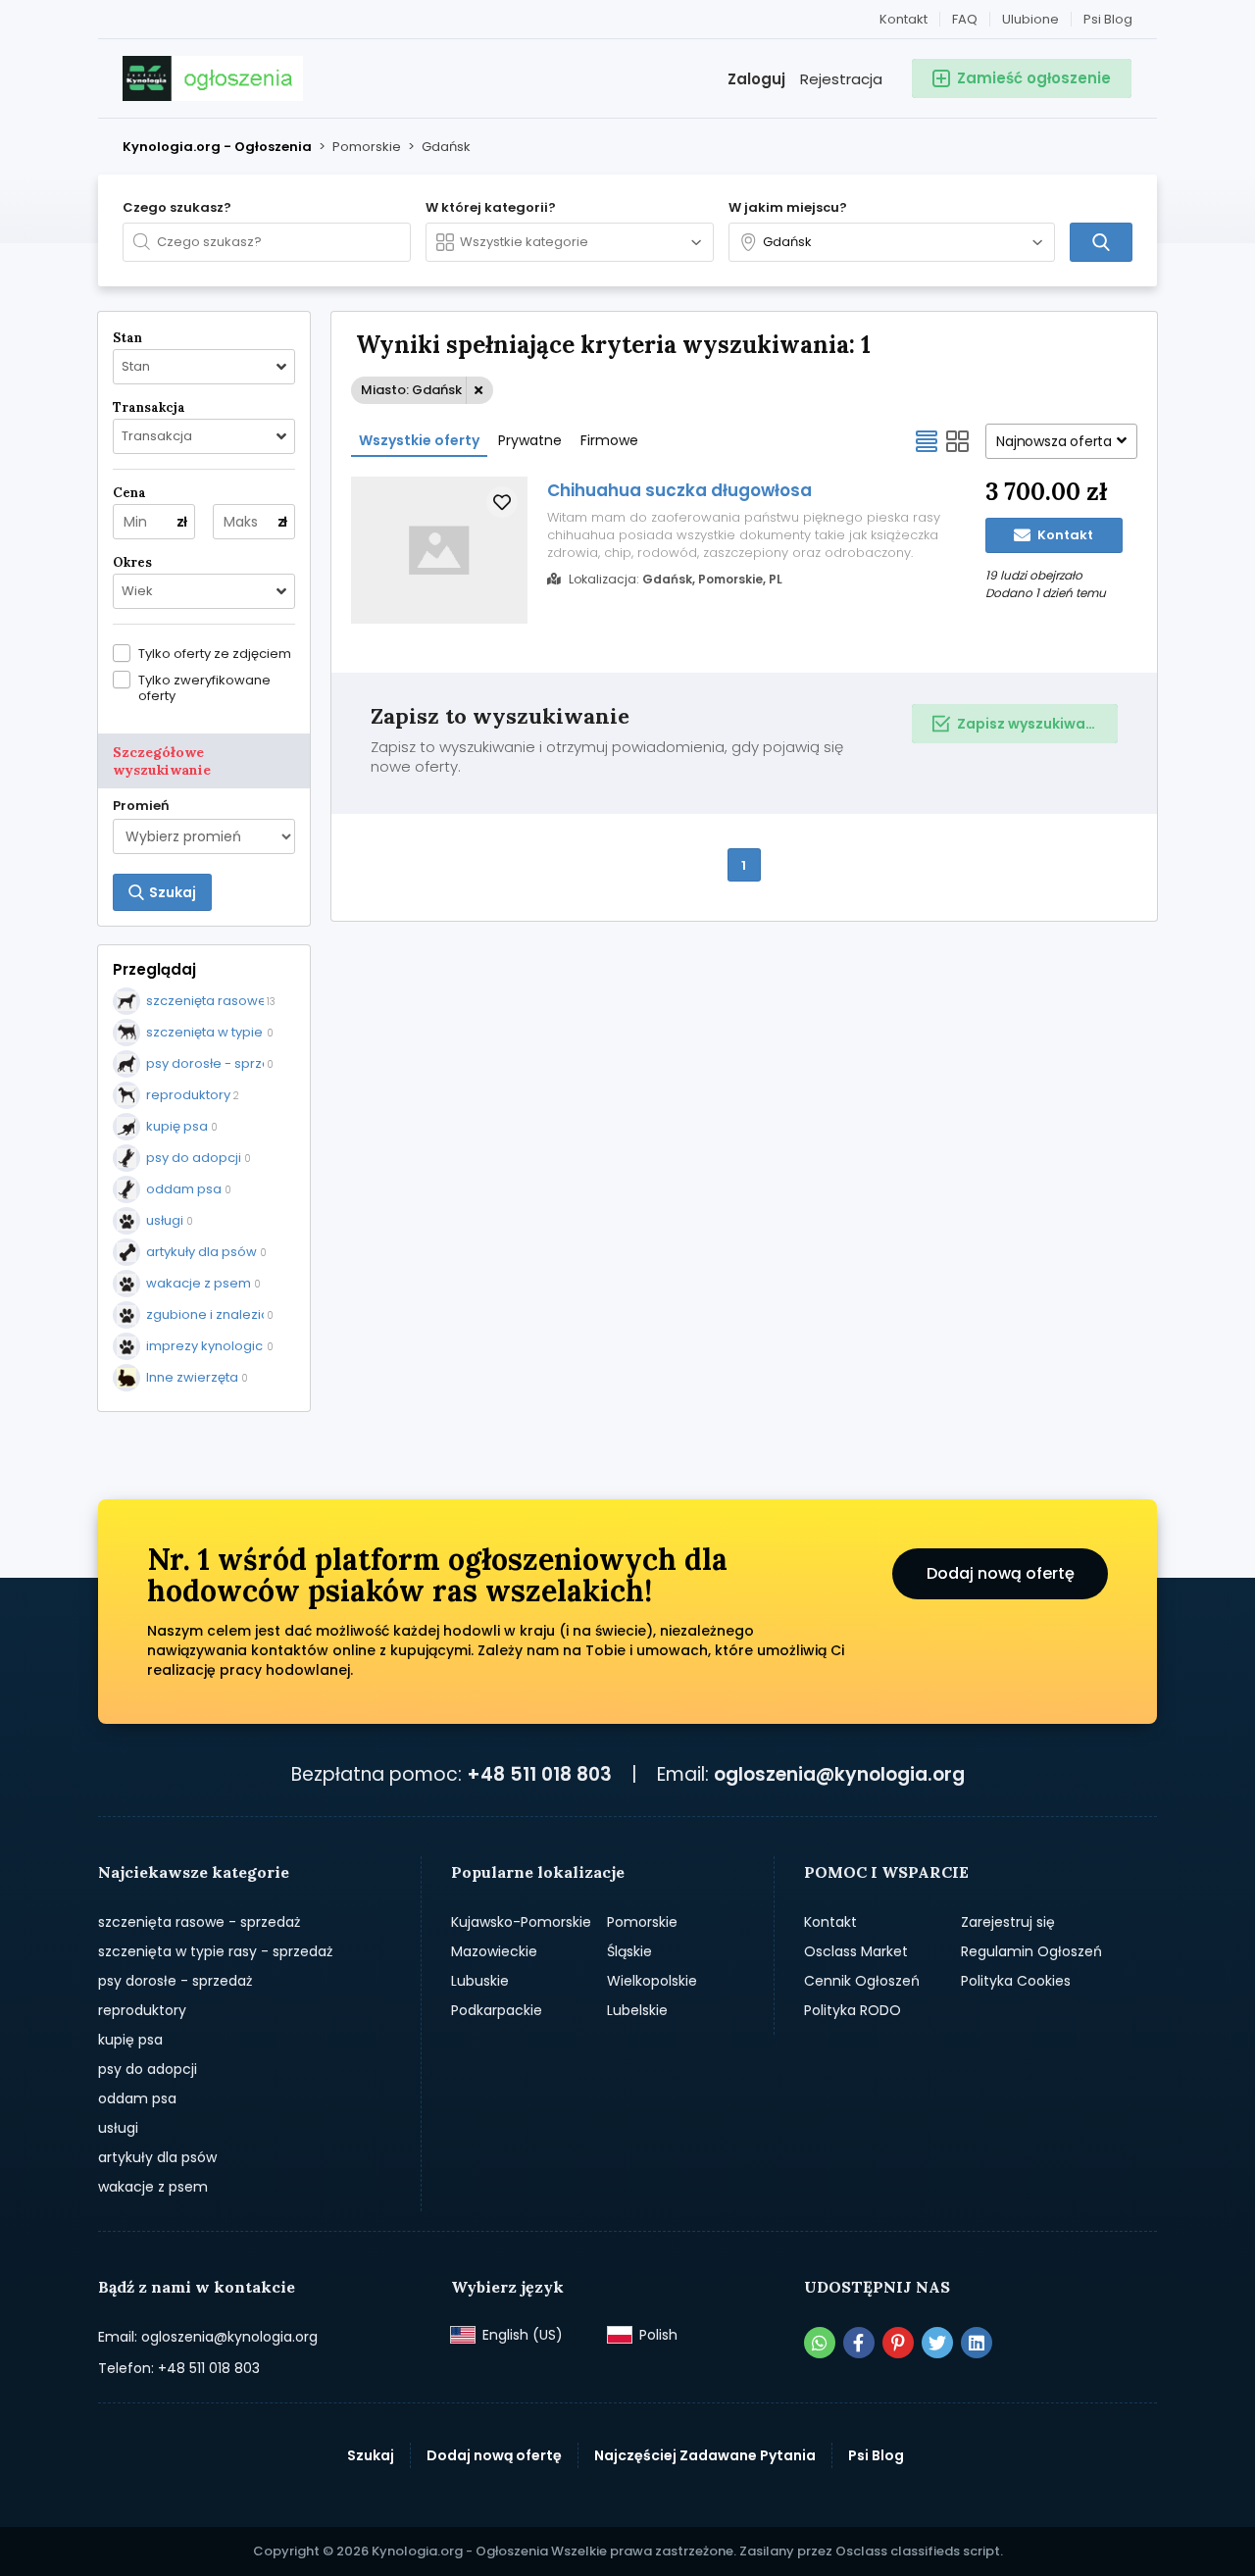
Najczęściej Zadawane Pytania (705, 2455)
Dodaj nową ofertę (1001, 1573)
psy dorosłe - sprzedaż (175, 1981)
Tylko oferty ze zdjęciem (215, 653)
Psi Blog (1108, 19)
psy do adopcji (148, 2069)
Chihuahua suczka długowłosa (679, 490)
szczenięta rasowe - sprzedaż (199, 1922)
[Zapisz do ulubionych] (502, 502)
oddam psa (137, 2098)
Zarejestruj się (1008, 1922)
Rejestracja (841, 79)
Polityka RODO (853, 2010)
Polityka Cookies (1016, 1981)
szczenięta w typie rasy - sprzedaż (215, 1951)
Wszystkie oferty (419, 440)
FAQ (965, 19)
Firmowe (609, 440)
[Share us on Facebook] (859, 2343)
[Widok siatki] (958, 441)
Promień (141, 806)
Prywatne (530, 440)
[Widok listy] (927, 441)
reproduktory (142, 2010)
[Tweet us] (937, 2343)
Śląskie (629, 1951)
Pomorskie (642, 1922)
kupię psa (130, 2040)
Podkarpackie (497, 2010)
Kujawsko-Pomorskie (521, 1922)
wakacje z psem (153, 2187)
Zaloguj (756, 79)
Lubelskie (637, 2010)
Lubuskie (480, 1981)
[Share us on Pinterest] (898, 2343)
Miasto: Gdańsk (411, 390)
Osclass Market (856, 1951)
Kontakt (904, 19)
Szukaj (371, 2455)
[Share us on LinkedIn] (977, 2343)
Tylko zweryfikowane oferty (204, 687)
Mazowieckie (494, 1951)
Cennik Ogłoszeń (862, 1981)
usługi (118, 2128)
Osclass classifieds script (918, 2551)
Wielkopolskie (652, 1981)
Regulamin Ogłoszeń (1031, 1951)
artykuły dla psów (157, 2157)
